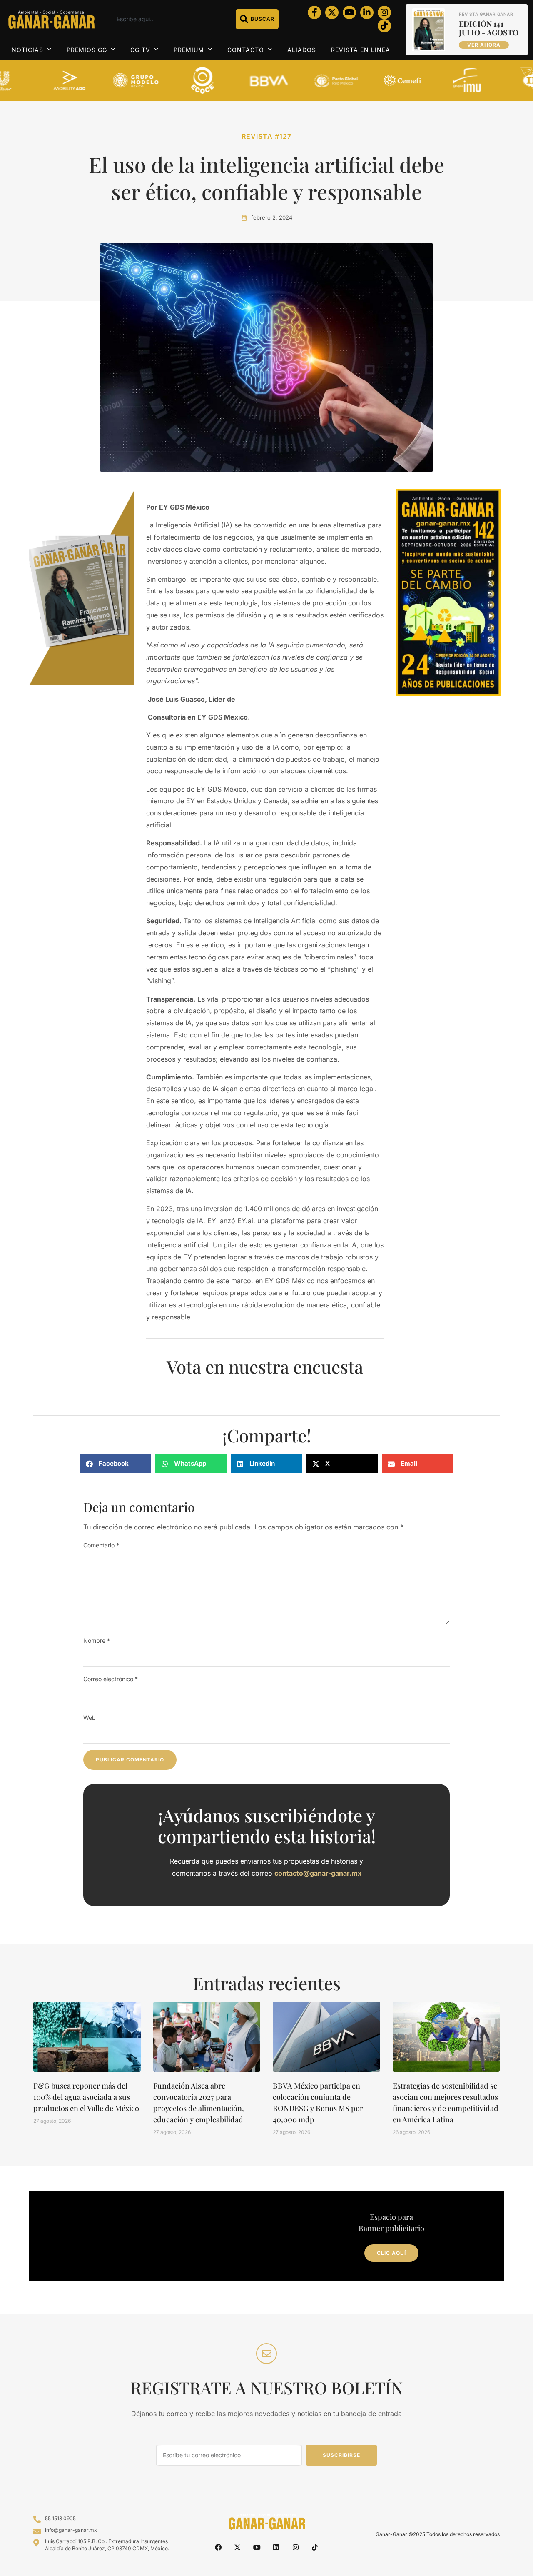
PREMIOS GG (87, 50)
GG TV (140, 50)
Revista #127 (266, 136)
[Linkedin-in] (367, 12)
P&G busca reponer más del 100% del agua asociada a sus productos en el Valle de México (86, 2097)
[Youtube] (349, 12)
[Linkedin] (276, 2547)
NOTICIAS (27, 50)
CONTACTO (246, 50)
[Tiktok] (384, 26)
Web (90, 1718)
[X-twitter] (332, 12)
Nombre (97, 1640)
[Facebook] (218, 2547)
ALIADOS (302, 50)
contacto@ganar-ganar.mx (318, 1873)
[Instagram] (384, 12)
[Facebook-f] (314, 12)
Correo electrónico (111, 1679)
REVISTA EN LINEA (361, 50)
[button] (116, 1464)
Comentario (101, 1545)
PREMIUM (189, 50)
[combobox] (171, 19)
